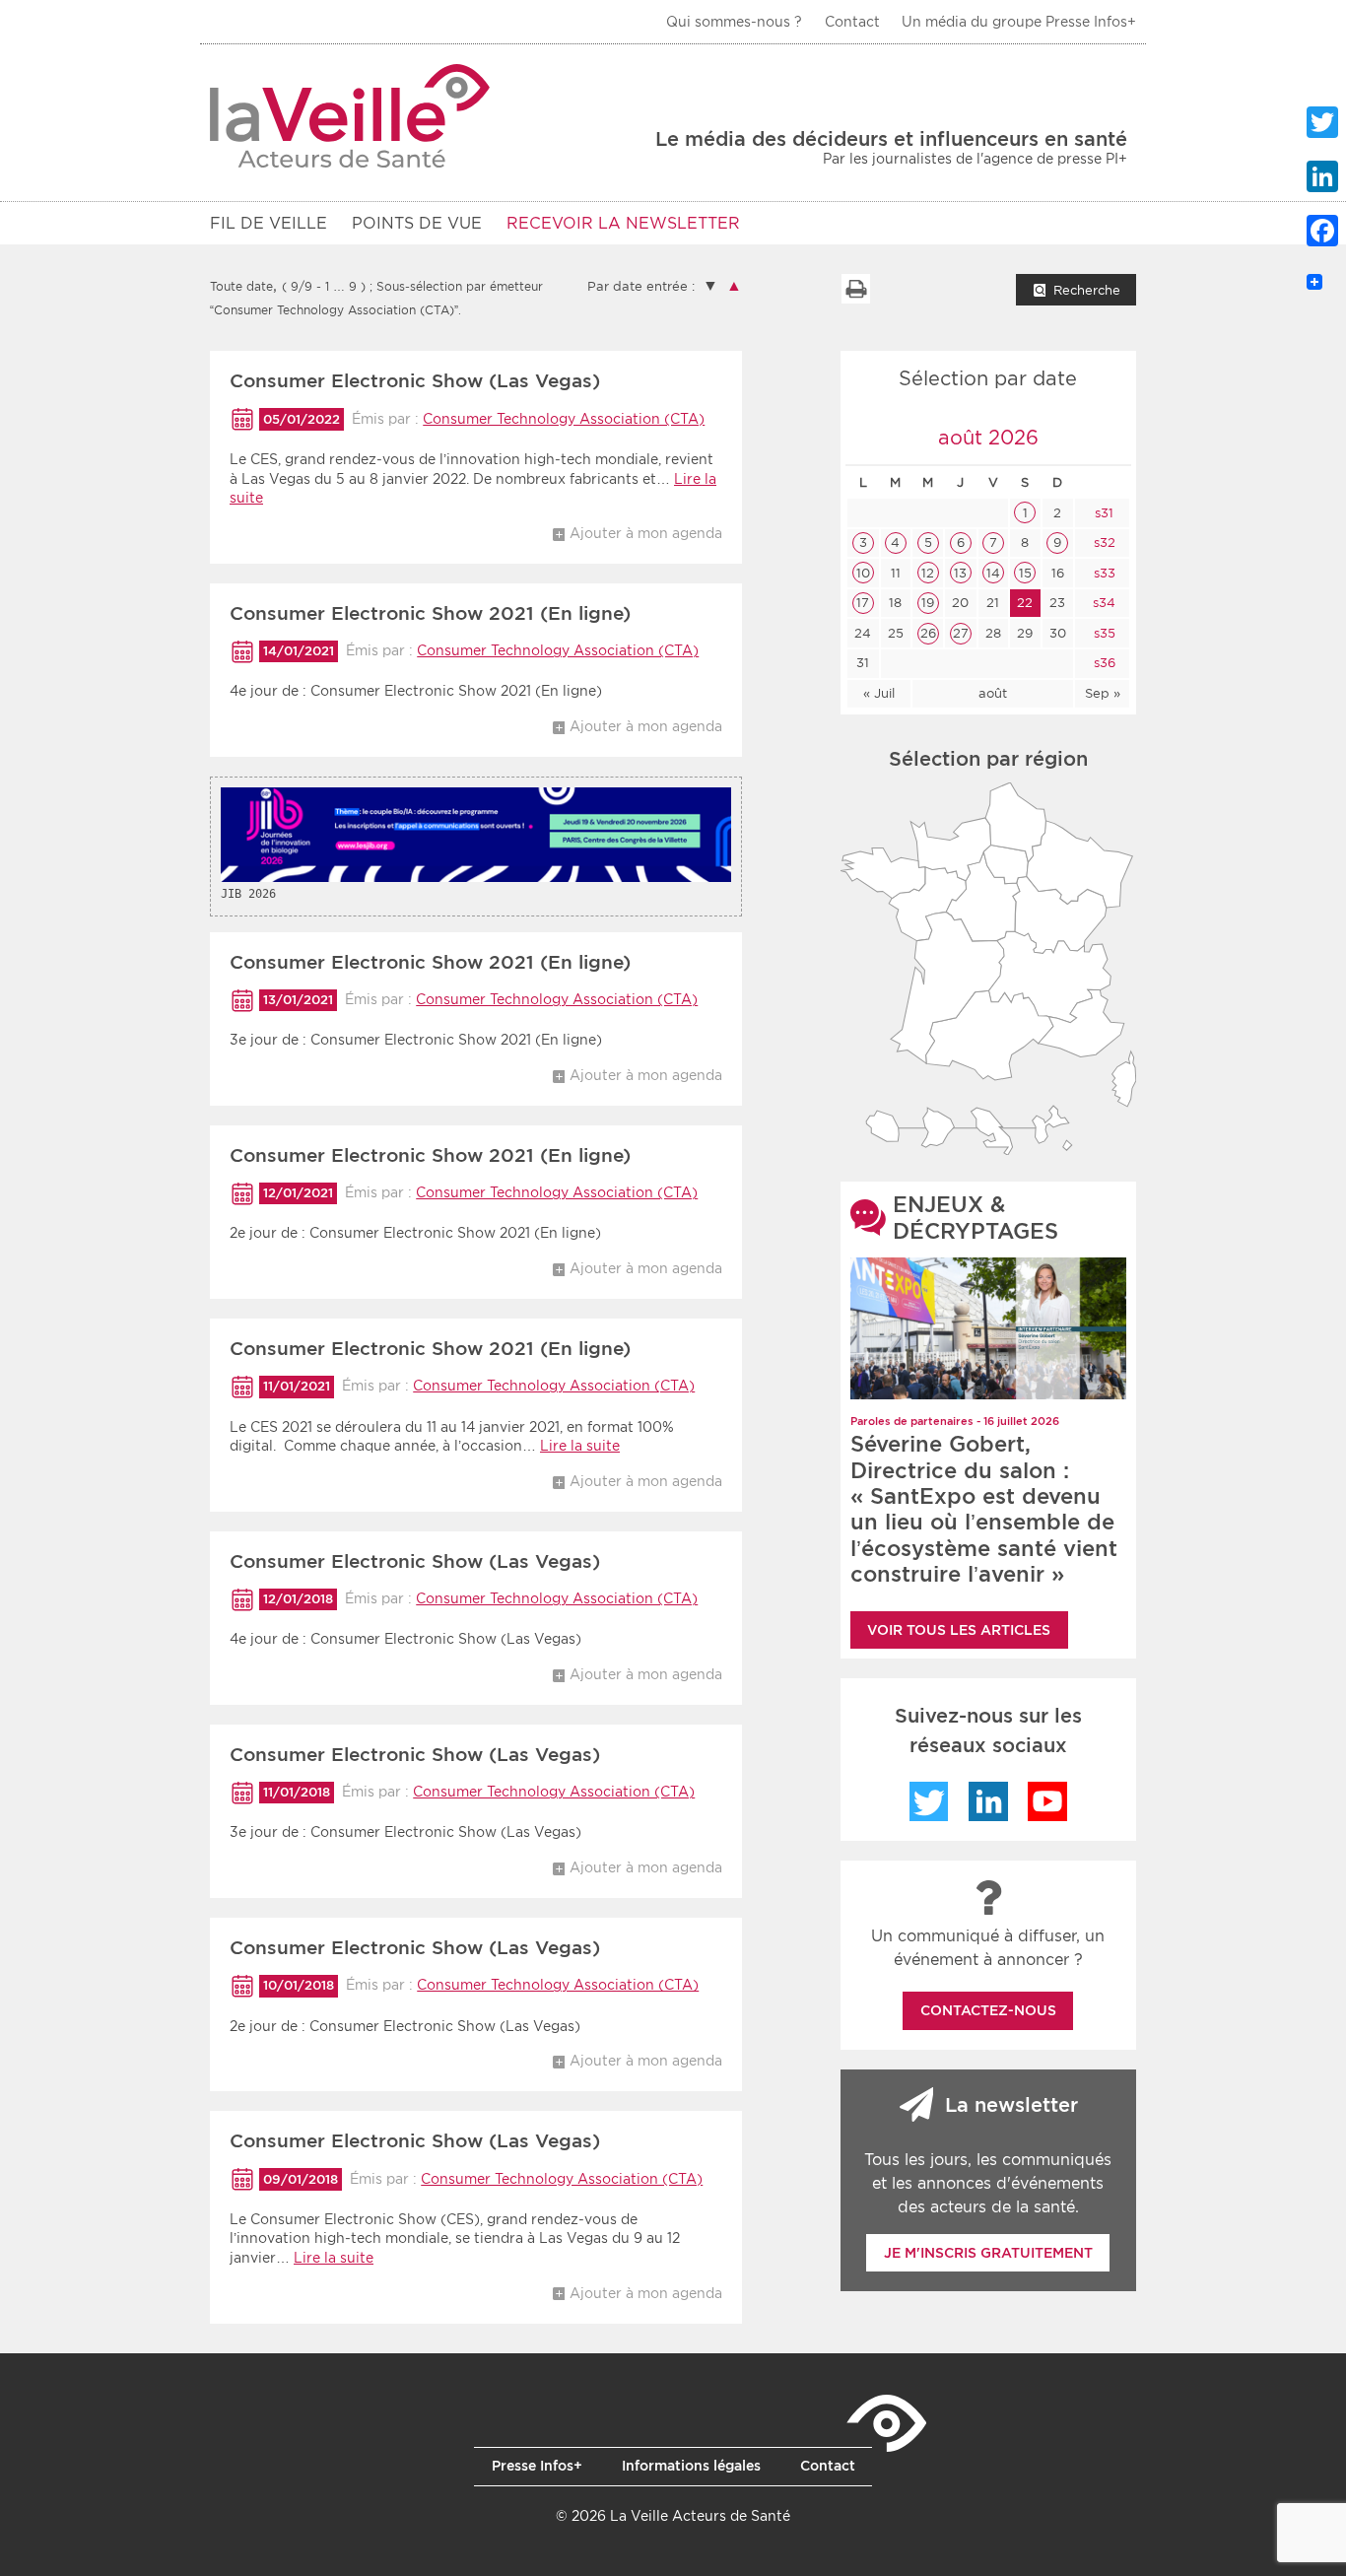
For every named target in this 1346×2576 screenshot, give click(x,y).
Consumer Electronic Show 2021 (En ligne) (430, 613)
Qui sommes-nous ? (734, 22)
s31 (1102, 513)
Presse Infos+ (537, 2466)
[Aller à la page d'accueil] (350, 116)
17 (863, 603)
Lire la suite (580, 1446)
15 (1025, 573)
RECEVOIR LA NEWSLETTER (623, 223)
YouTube (1047, 1801)
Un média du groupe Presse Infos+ (1019, 22)
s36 (1103, 663)
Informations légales (691, 2466)
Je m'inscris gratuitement (988, 2253)
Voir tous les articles (959, 1630)
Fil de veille (269, 223)
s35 (1103, 633)
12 (928, 573)
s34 (1102, 603)
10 (863, 573)
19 (928, 603)
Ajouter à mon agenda (646, 533)
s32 (1103, 542)
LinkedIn (988, 1801)
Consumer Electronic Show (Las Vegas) (415, 381)
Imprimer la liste (855, 289)
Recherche (1087, 290)
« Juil (879, 693)
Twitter (929, 1801)
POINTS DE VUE (417, 223)
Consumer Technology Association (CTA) (564, 419)
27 (961, 633)
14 (993, 573)
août (993, 693)
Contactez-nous (988, 2010)
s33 (1103, 573)
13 (960, 573)
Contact (852, 22)
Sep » (1103, 693)
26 (928, 633)
